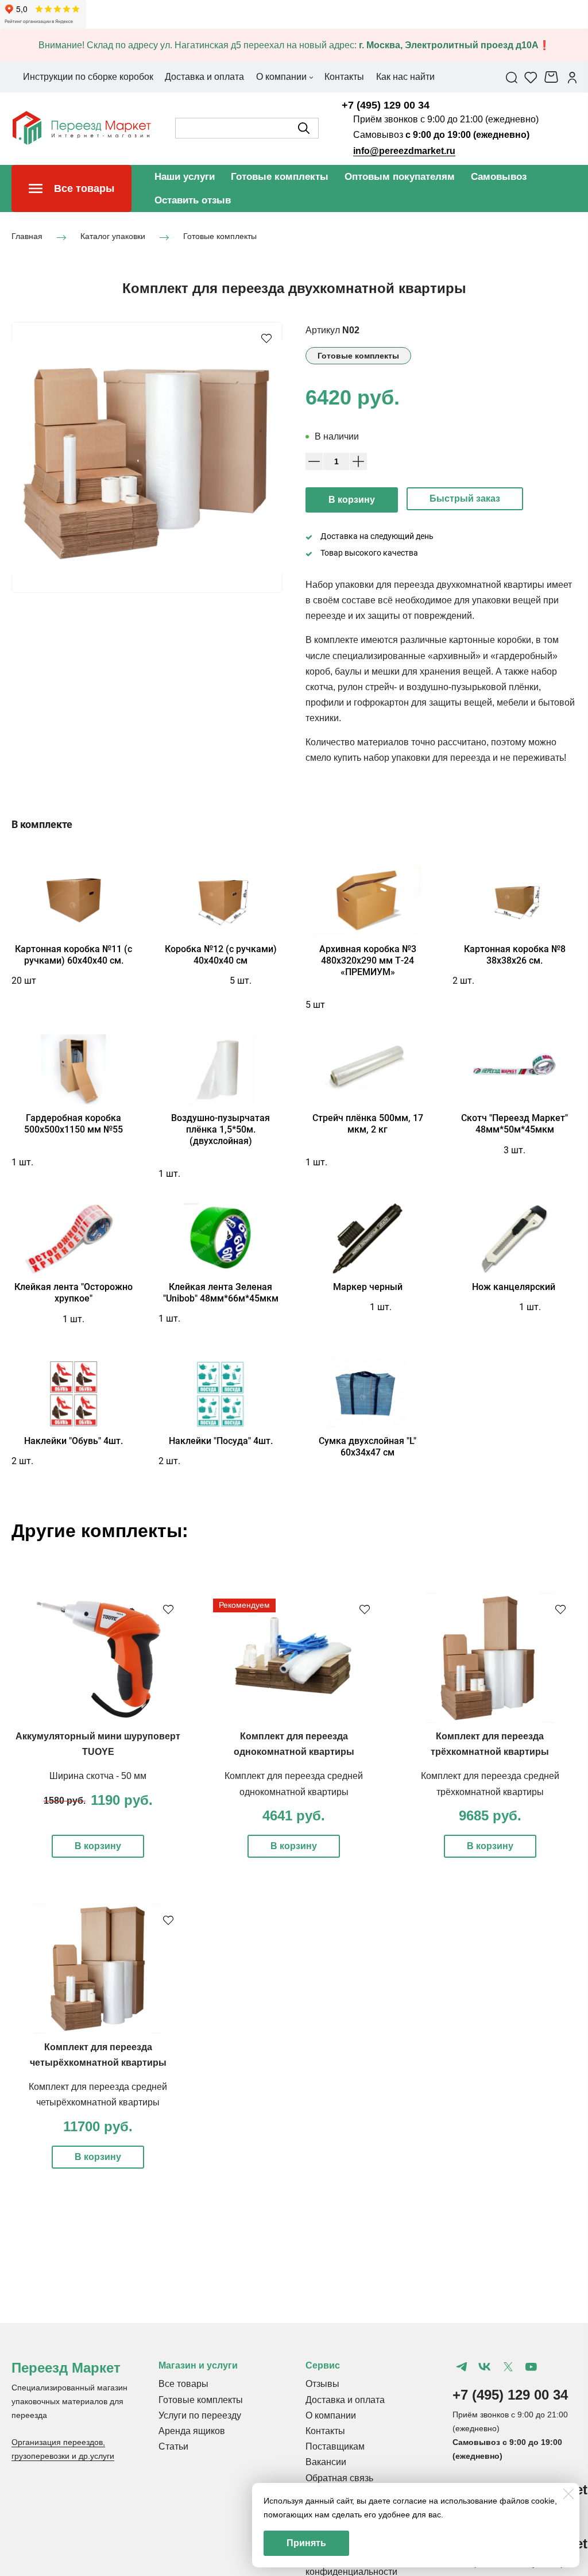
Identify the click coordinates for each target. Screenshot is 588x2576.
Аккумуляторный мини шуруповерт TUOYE (98, 1744)
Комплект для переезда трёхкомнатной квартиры (490, 1744)
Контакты (325, 2431)
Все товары (183, 2384)
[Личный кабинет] (572, 77)
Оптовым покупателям (400, 177)
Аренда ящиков (192, 2431)
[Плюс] (358, 461)
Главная (27, 237)
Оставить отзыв (193, 200)
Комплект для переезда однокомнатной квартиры (294, 1744)
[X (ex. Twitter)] (508, 2367)
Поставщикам (335, 2446)
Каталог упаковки (113, 237)
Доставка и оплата (345, 2400)
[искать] (304, 128)
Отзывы (322, 2384)
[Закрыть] (568, 2494)
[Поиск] (512, 77)
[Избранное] (531, 77)
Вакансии (326, 2462)
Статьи (173, 2446)
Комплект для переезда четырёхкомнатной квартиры (98, 2055)
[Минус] (314, 461)
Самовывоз (499, 177)
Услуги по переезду (200, 2415)
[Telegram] (462, 2367)
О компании (331, 2415)
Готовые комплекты (280, 177)
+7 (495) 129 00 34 (386, 105)
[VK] (485, 2367)
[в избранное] (266, 338)
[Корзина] (553, 77)
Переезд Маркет (66, 2368)
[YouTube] (531, 2367)
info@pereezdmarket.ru (404, 151)
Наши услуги (185, 177)
